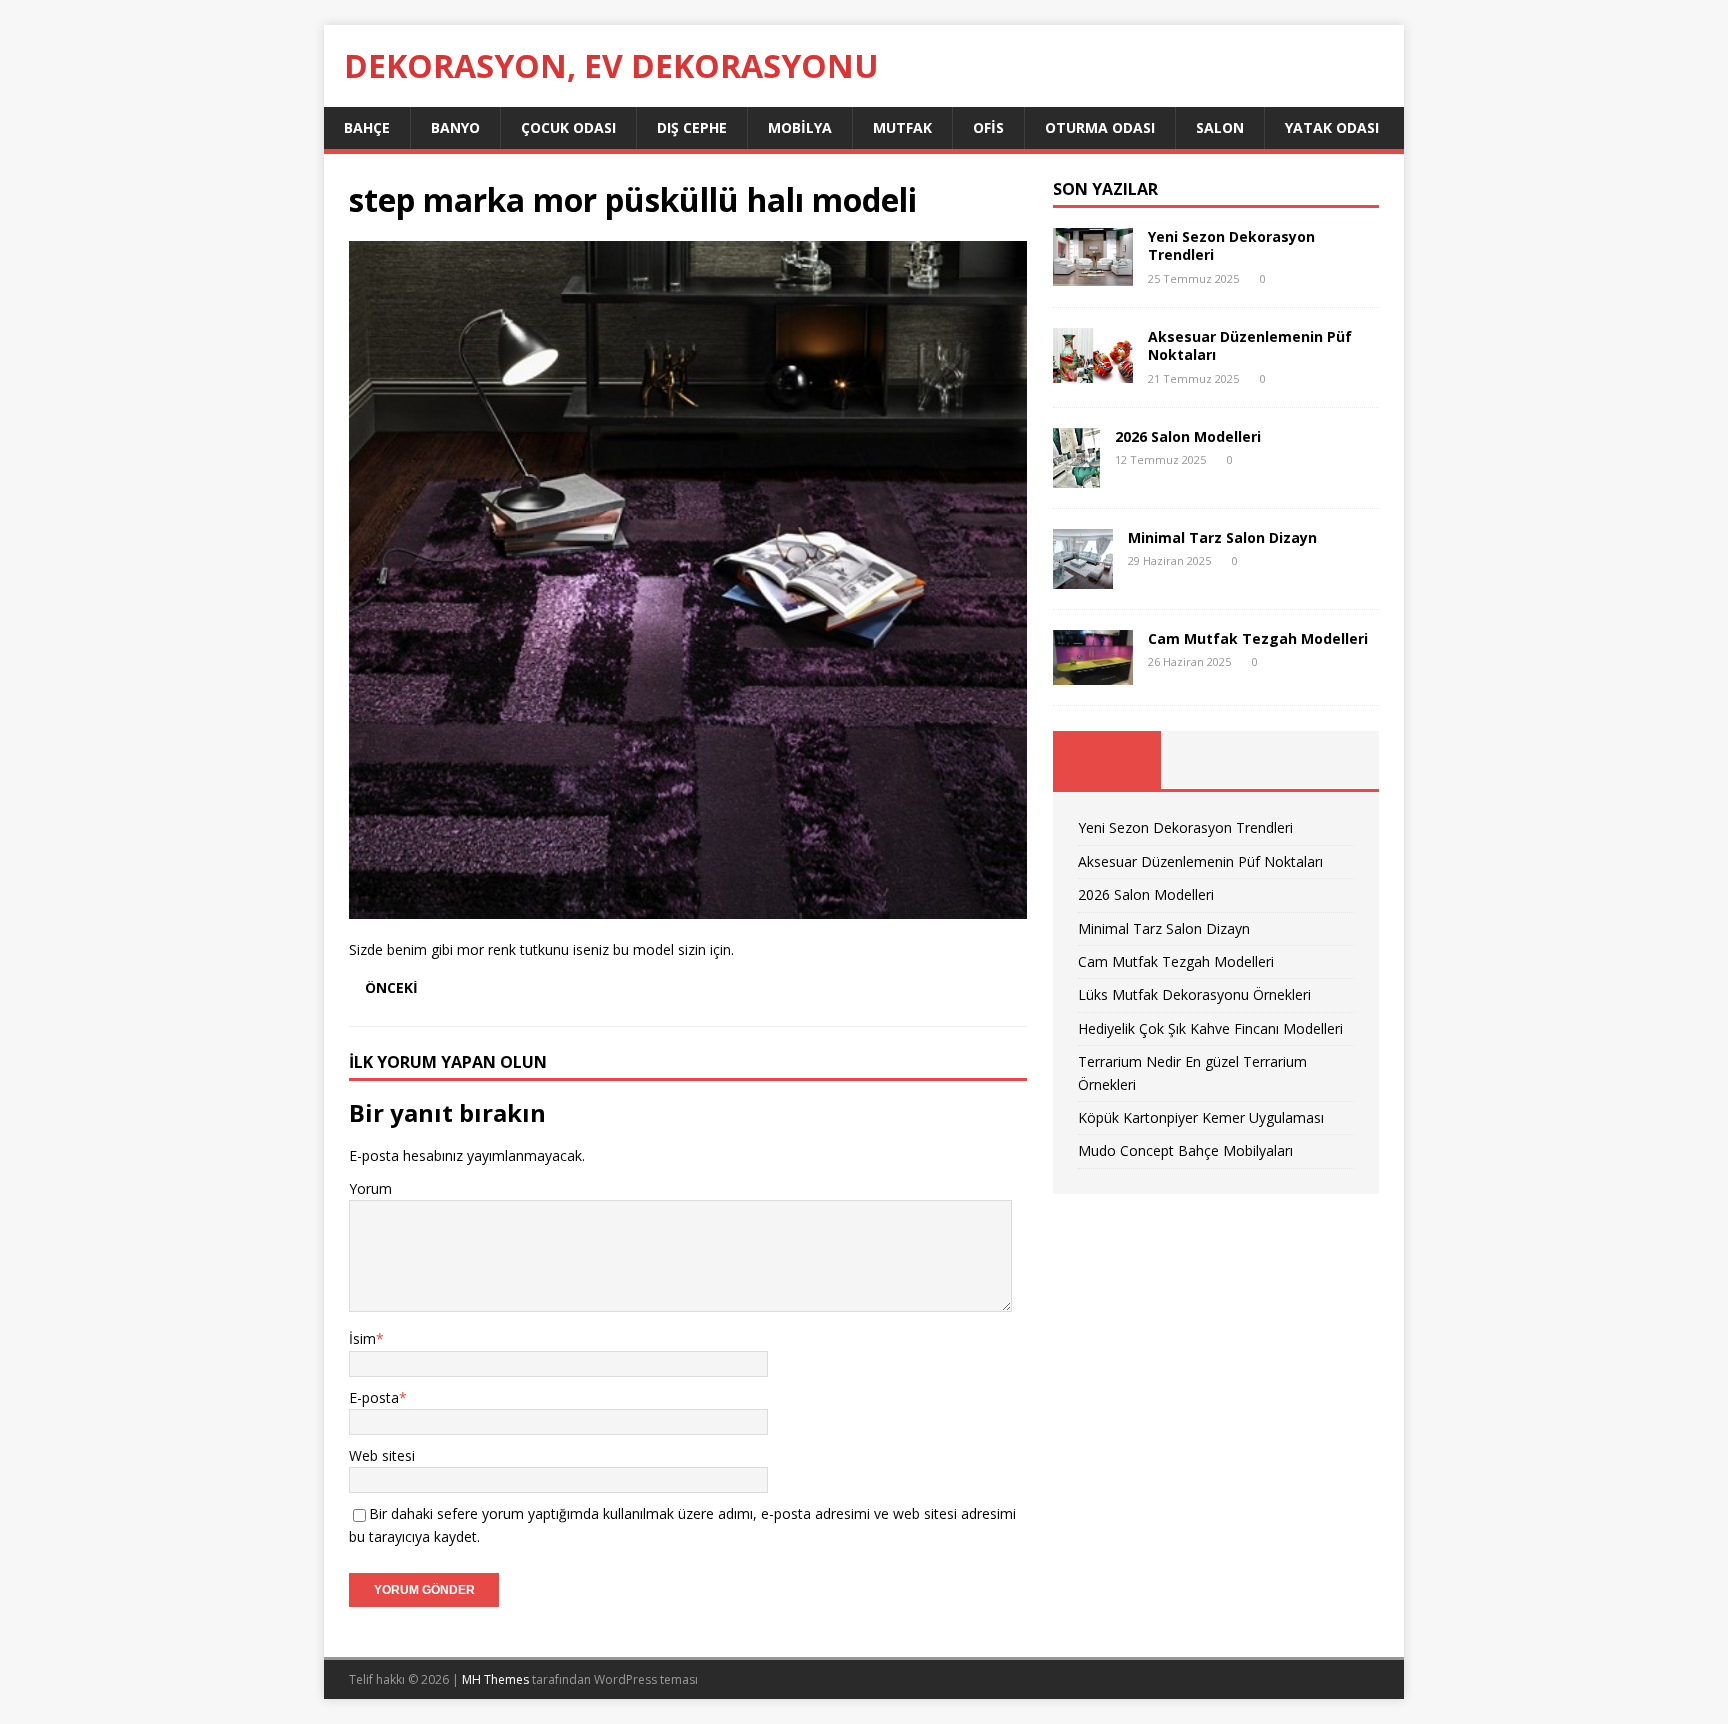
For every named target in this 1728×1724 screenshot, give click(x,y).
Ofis (988, 127)
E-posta (374, 1397)
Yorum (370, 1188)
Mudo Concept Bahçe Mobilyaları (1185, 1150)
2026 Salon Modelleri (1188, 436)
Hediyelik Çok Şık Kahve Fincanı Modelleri (1210, 1028)
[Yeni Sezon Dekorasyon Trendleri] (1093, 274)
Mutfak (902, 127)
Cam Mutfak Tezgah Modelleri (1258, 638)
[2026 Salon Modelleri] (1076, 475)
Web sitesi (382, 1455)
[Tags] (1215, 760)
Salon (1220, 127)
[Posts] (1107, 760)
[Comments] (1324, 760)
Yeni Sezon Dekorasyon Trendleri (1231, 245)
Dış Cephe (692, 127)
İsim (362, 1338)
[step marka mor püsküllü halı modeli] (688, 907)
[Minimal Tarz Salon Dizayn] (1083, 576)
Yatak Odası (1332, 127)
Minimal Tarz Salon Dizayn (1222, 537)
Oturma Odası (1100, 127)
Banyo (455, 127)
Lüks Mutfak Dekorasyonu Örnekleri (1194, 994)
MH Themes (495, 1679)
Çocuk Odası (568, 127)
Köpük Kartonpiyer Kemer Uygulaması (1201, 1117)
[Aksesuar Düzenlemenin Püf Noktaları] (1093, 371)
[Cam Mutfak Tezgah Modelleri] (1093, 673)
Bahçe (367, 127)
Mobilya (800, 127)
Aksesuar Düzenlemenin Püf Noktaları (1250, 345)
